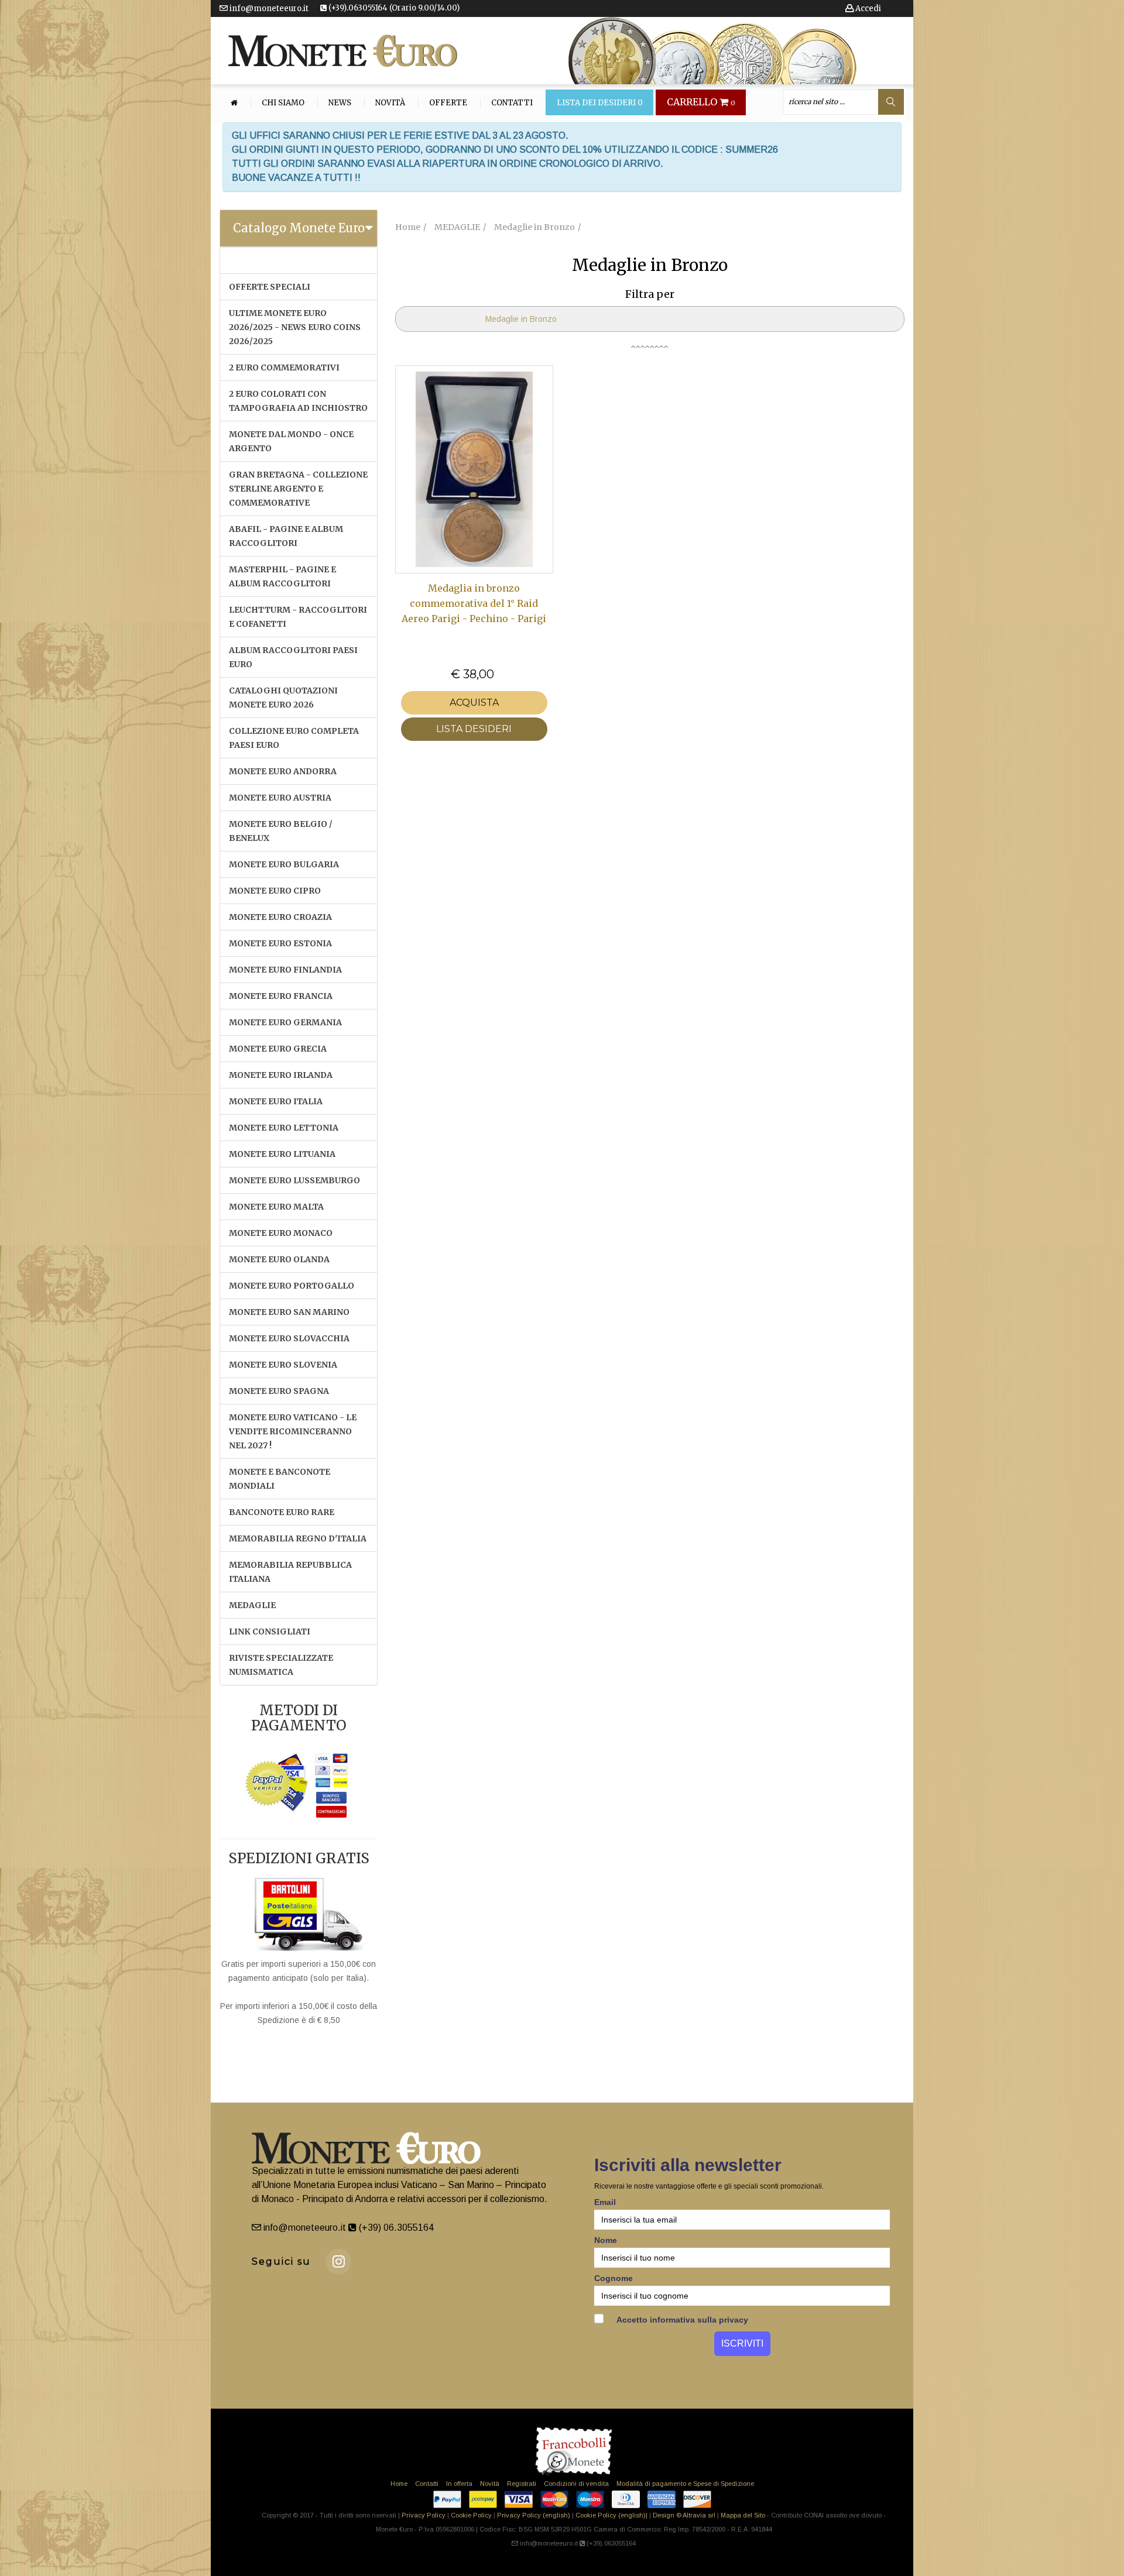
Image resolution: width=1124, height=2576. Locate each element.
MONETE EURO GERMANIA (285, 1022)
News (340, 103)
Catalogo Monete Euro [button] (299, 228)
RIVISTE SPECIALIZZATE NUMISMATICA (281, 1665)
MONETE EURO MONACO (281, 1233)
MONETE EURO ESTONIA (280, 943)
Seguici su (281, 2261)
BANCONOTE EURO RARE (282, 1512)
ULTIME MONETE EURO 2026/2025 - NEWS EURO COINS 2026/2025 (295, 327)
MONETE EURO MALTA (276, 1207)
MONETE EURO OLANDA (279, 1259)
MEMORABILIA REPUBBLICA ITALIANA (290, 1572)
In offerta (459, 2484)
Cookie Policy (471, 2515)
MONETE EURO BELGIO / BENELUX (281, 831)
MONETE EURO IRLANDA (281, 1075)
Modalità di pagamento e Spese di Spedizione (685, 2484)
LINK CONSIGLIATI (270, 1632)
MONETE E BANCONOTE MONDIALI (280, 1479)
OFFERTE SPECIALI (270, 287)
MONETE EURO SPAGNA (279, 1391)
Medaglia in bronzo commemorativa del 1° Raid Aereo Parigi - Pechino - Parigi (474, 604)
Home (399, 2484)
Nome (606, 2240)
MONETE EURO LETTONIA (284, 1128)
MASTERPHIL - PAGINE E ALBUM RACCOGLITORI (282, 576)
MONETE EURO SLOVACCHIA (289, 1338)
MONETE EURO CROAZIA (280, 917)
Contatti (512, 103)
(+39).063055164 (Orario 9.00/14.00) (393, 8)
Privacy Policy (424, 2515)
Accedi (867, 8)
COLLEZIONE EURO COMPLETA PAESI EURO (294, 738)
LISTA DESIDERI (474, 729)
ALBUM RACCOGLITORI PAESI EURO (293, 657)
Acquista (474, 703)
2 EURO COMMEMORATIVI (284, 367)
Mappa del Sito (743, 2515)
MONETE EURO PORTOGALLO (292, 1286)
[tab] (299, 228)
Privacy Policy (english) (534, 2515)
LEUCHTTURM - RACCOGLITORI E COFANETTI (298, 617)
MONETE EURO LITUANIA (282, 1154)
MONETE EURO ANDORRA (283, 771)
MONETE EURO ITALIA (276, 1101)
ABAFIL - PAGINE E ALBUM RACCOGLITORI (286, 536)
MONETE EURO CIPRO (275, 891)
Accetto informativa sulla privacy (681, 2320)
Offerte (448, 103)
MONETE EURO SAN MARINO (289, 1312)
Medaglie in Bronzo (521, 319)
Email (605, 2202)
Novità (390, 103)
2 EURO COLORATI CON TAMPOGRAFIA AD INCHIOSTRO (298, 401)
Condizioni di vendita (576, 2484)
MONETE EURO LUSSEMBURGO (294, 1180)
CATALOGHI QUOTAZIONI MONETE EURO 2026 (283, 698)
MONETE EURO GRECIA (278, 1049)
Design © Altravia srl (684, 2515)
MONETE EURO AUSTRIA (280, 798)
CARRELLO (701, 102)
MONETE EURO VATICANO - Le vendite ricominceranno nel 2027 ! (293, 1431)
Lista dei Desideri (600, 103)
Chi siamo (283, 103)
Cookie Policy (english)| (611, 2515)
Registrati (522, 2484)
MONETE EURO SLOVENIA (283, 1365)
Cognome (614, 2278)
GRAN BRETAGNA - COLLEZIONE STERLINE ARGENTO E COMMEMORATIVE (298, 489)
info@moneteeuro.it (268, 8)
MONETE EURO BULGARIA (284, 864)
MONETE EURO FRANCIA (281, 996)
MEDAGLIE (252, 1605)
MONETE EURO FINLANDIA (285, 970)
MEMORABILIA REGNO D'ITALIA (298, 1538)
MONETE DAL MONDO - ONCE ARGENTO (291, 441)
